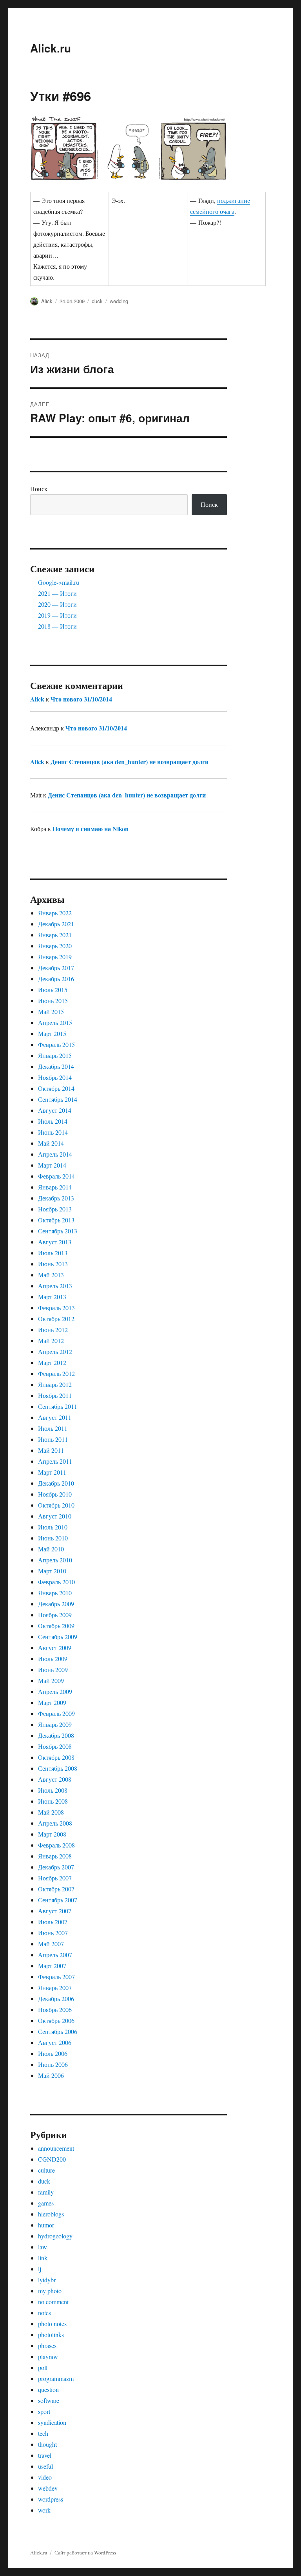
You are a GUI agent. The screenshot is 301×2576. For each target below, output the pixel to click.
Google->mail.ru (59, 582)
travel (45, 2455)
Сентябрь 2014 (58, 1099)
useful (45, 2466)
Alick (47, 301)
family (46, 2192)
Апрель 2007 (55, 1955)
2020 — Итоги (57, 604)
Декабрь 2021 (56, 924)
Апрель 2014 (55, 1154)
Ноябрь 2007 (55, 1878)
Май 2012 (51, 1340)
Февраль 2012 (56, 1373)
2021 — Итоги (57, 593)
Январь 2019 (55, 957)
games (46, 2203)
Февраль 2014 (56, 1176)
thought (47, 2444)
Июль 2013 (53, 1253)
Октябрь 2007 (56, 1889)
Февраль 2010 (56, 1582)
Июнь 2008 (53, 1801)
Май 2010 (51, 1549)
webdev (48, 2488)
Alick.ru (51, 48)
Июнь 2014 (53, 1132)
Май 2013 (51, 1275)
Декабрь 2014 (56, 1066)
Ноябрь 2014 (55, 1077)
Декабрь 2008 (56, 1735)
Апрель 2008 (55, 1823)
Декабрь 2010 (56, 1483)
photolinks (51, 2335)
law (43, 2247)
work (44, 2510)
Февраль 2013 (56, 1308)
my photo (50, 2291)
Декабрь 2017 (56, 968)
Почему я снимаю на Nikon (91, 829)
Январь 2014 (55, 1187)
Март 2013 (52, 1297)
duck (97, 301)
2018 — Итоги (57, 626)
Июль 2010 (53, 1527)
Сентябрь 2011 (58, 1406)
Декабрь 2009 (56, 1604)
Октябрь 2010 (56, 1505)
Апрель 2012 (55, 1351)
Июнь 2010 (53, 1538)
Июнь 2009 (53, 1669)
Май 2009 (51, 1680)
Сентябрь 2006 (58, 2031)
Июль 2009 (53, 1659)
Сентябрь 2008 (58, 1768)
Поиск (39, 489)
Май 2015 (51, 1011)
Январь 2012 (55, 1384)
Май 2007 (51, 1944)
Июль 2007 (53, 1922)
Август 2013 (55, 1242)
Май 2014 (51, 1143)
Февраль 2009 (56, 1713)
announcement (56, 2148)
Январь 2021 (55, 935)
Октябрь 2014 (56, 1088)
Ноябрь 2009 (55, 1615)
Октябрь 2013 (56, 1220)
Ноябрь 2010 (55, 1494)
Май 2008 (51, 1812)
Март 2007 (52, 1966)
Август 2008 (55, 1779)
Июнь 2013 (53, 1264)
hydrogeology (55, 2236)
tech (43, 2433)
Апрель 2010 (55, 1560)
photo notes (52, 2324)
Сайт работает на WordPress (85, 2552)
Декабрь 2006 (56, 1998)
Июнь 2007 (53, 1933)
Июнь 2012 (53, 1330)
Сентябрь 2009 (58, 1637)
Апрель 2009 (55, 1691)
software (49, 2400)
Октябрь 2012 (56, 1319)
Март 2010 (52, 1571)
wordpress (51, 2499)
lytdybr (47, 2280)
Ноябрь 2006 (55, 2009)
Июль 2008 (53, 1790)
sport (44, 2411)
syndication (52, 2422)
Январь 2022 (55, 913)
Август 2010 (55, 1516)
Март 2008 (52, 1834)
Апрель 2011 (55, 1461)
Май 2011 (51, 1450)
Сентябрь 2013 (58, 1231)
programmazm (56, 2378)
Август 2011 (55, 1417)
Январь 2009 (55, 1724)
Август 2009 (55, 1648)
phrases (47, 2346)
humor (46, 2225)
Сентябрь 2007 (58, 1900)
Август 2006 (55, 2042)
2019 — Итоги (57, 615)
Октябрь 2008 (56, 1757)
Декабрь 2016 (56, 979)
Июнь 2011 (53, 1439)
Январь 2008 (55, 1856)
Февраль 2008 (56, 1845)
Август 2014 (55, 1110)
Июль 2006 (53, 2053)
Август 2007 (55, 1911)
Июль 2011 (53, 1428)
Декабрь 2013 (56, 1198)
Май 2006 (51, 2075)
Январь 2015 (55, 1055)
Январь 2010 (55, 1593)
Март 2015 (52, 1033)
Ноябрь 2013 (55, 1209)
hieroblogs (51, 2214)
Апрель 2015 (55, 1022)
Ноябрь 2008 (55, 1746)
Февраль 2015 (56, 1044)
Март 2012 (52, 1362)
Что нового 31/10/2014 (81, 699)
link (43, 2258)
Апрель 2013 (55, 1286)
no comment (53, 2302)
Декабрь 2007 (56, 1867)
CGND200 (52, 2159)
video (45, 2477)
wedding (119, 301)
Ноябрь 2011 (55, 1395)
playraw (48, 2356)
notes (44, 2313)
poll (43, 2367)
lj (40, 2269)
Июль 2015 (53, 990)
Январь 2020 (55, 946)
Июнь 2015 (53, 1001)
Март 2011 (52, 1472)
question (48, 2389)
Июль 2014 (53, 1121)
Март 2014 (52, 1165)
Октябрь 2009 (56, 1626)
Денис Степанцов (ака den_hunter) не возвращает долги (130, 762)
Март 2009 (52, 1702)
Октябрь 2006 (56, 2020)
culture (46, 2170)
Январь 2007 (55, 1988)
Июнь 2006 (53, 2064)
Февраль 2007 (56, 1977)
